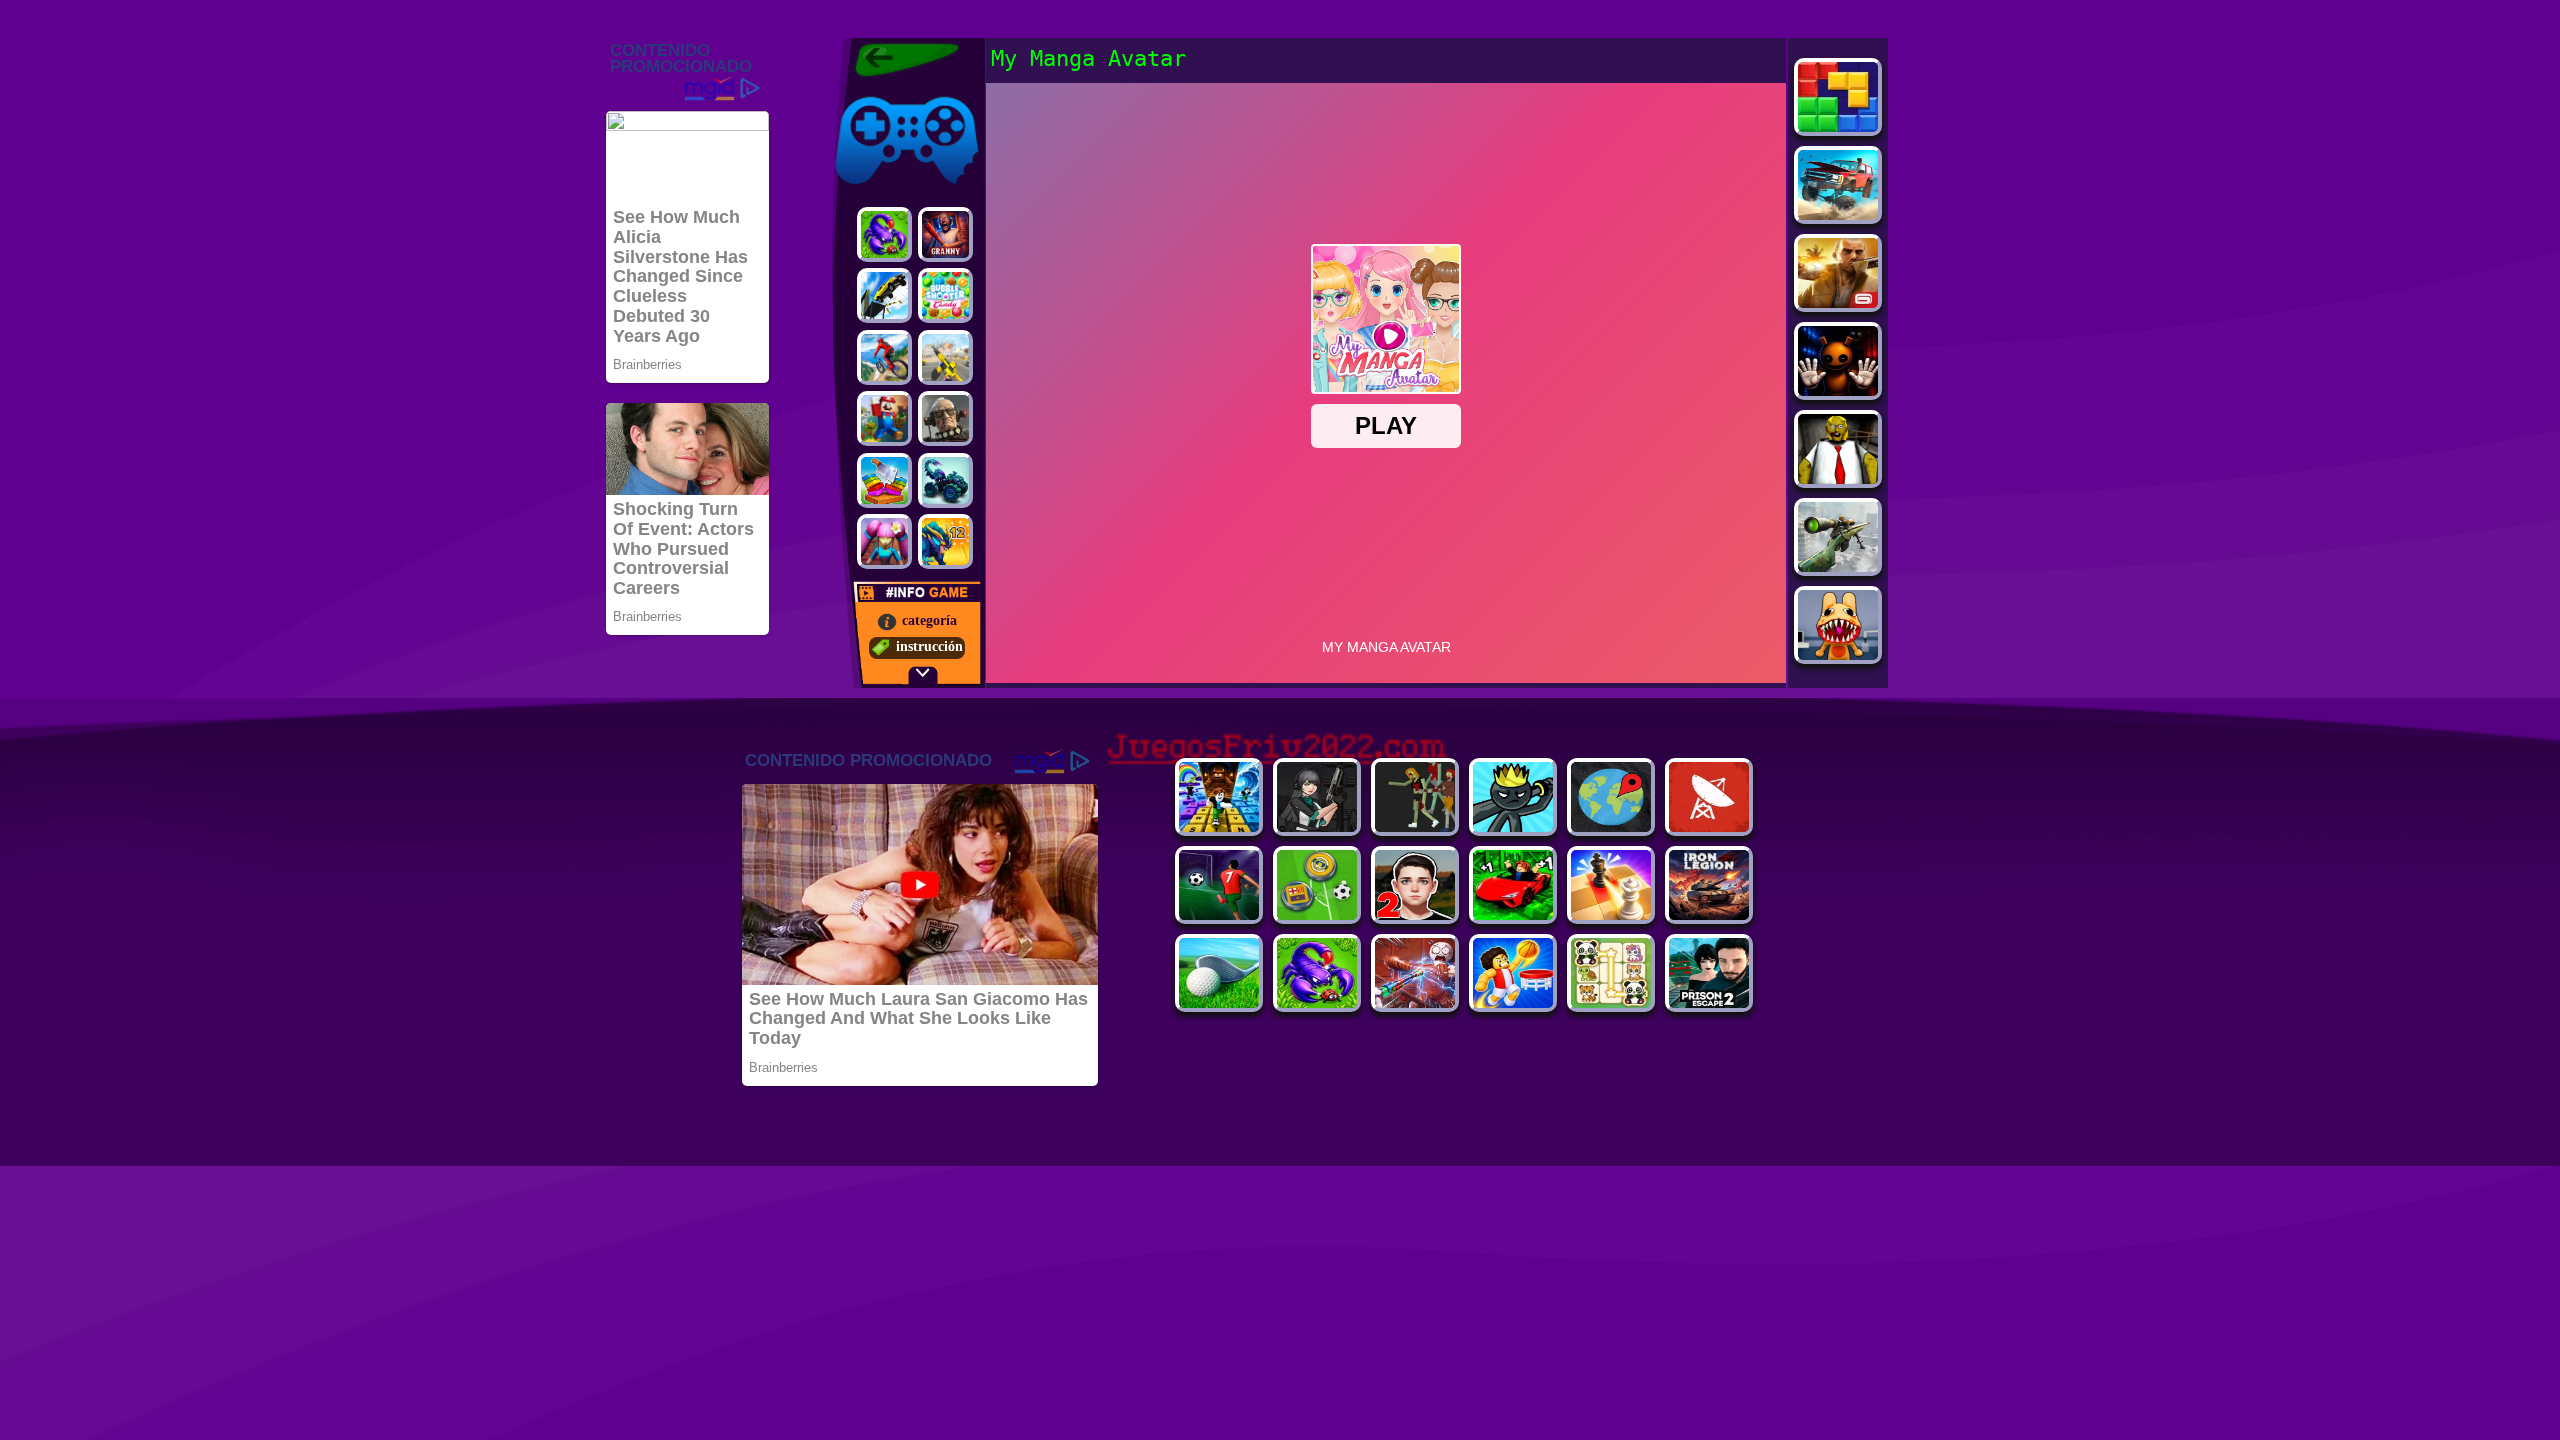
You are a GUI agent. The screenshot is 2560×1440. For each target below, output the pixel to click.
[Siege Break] (1219, 914)
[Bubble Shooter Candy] (945, 295)
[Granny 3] (945, 234)
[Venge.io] (884, 541)
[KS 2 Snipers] (1838, 566)
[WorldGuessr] (1611, 826)
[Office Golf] (1219, 1002)
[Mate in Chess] (1611, 914)
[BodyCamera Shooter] (1317, 1002)
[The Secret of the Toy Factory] (1838, 390)
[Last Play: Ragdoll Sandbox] (945, 418)
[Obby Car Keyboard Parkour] (1513, 914)
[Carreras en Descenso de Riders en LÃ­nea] (884, 357)
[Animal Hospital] (1838, 654)
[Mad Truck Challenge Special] (945, 480)
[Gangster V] (1838, 302)
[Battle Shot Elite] (884, 234)
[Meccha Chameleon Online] (1415, 1002)
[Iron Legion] (1709, 914)
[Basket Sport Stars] (1513, 1002)
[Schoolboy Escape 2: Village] (1415, 914)
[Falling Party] (884, 418)
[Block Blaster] (1838, 126)
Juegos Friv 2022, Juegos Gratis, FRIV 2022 (894, 60)
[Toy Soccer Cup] (1317, 914)
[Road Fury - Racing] (1838, 214)
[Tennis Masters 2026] (1317, 826)
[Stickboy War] (1513, 826)
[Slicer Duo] (884, 480)
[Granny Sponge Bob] (1838, 478)
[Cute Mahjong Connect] (1611, 1002)
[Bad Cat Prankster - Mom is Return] (1709, 1002)
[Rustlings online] (1709, 826)
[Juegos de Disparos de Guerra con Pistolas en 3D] (945, 357)
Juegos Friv (866, 92)
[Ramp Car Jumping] (884, 295)
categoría (929, 620)
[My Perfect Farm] (1415, 826)
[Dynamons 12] (945, 541)
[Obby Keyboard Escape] (1219, 826)
